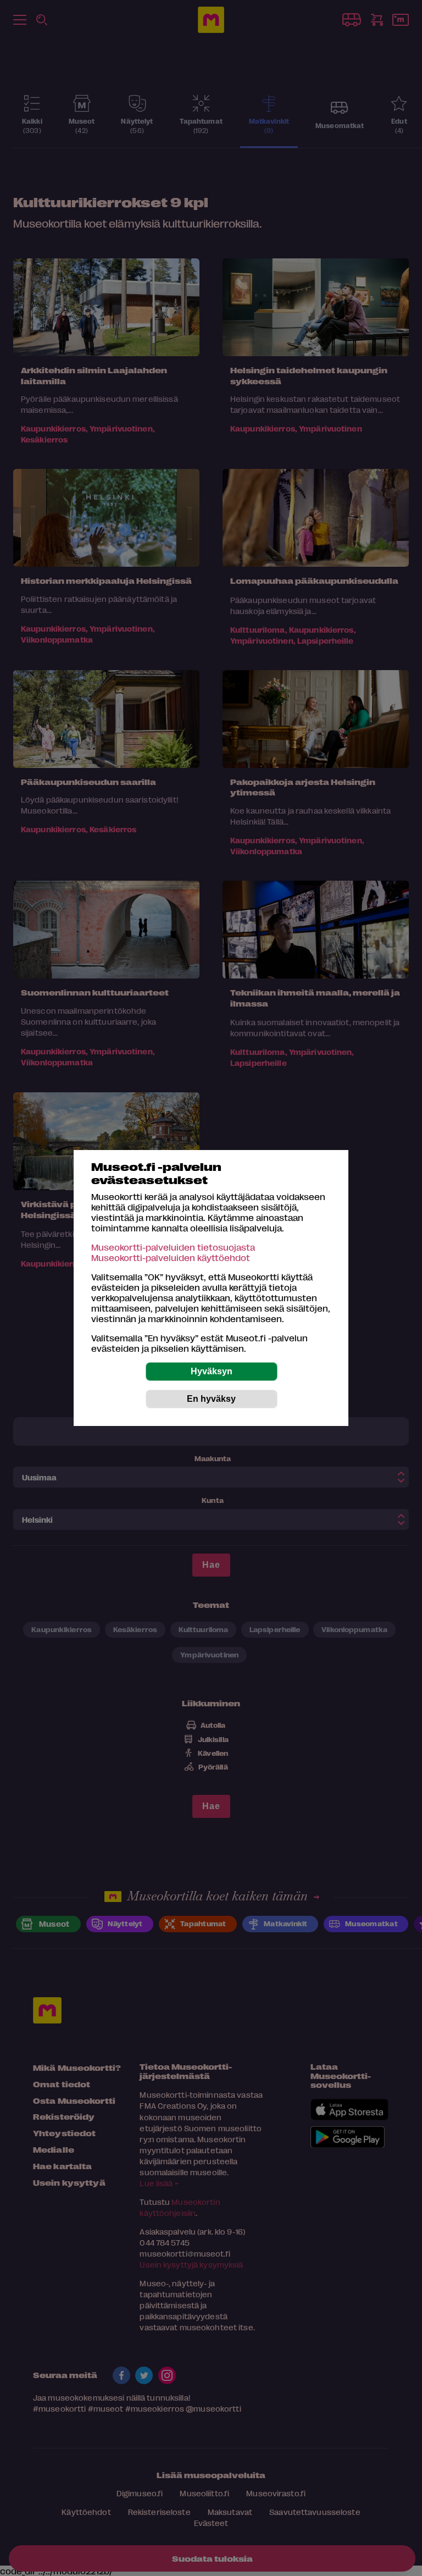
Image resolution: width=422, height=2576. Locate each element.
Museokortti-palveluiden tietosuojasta (173, 1247)
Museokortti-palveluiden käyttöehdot (171, 1257)
